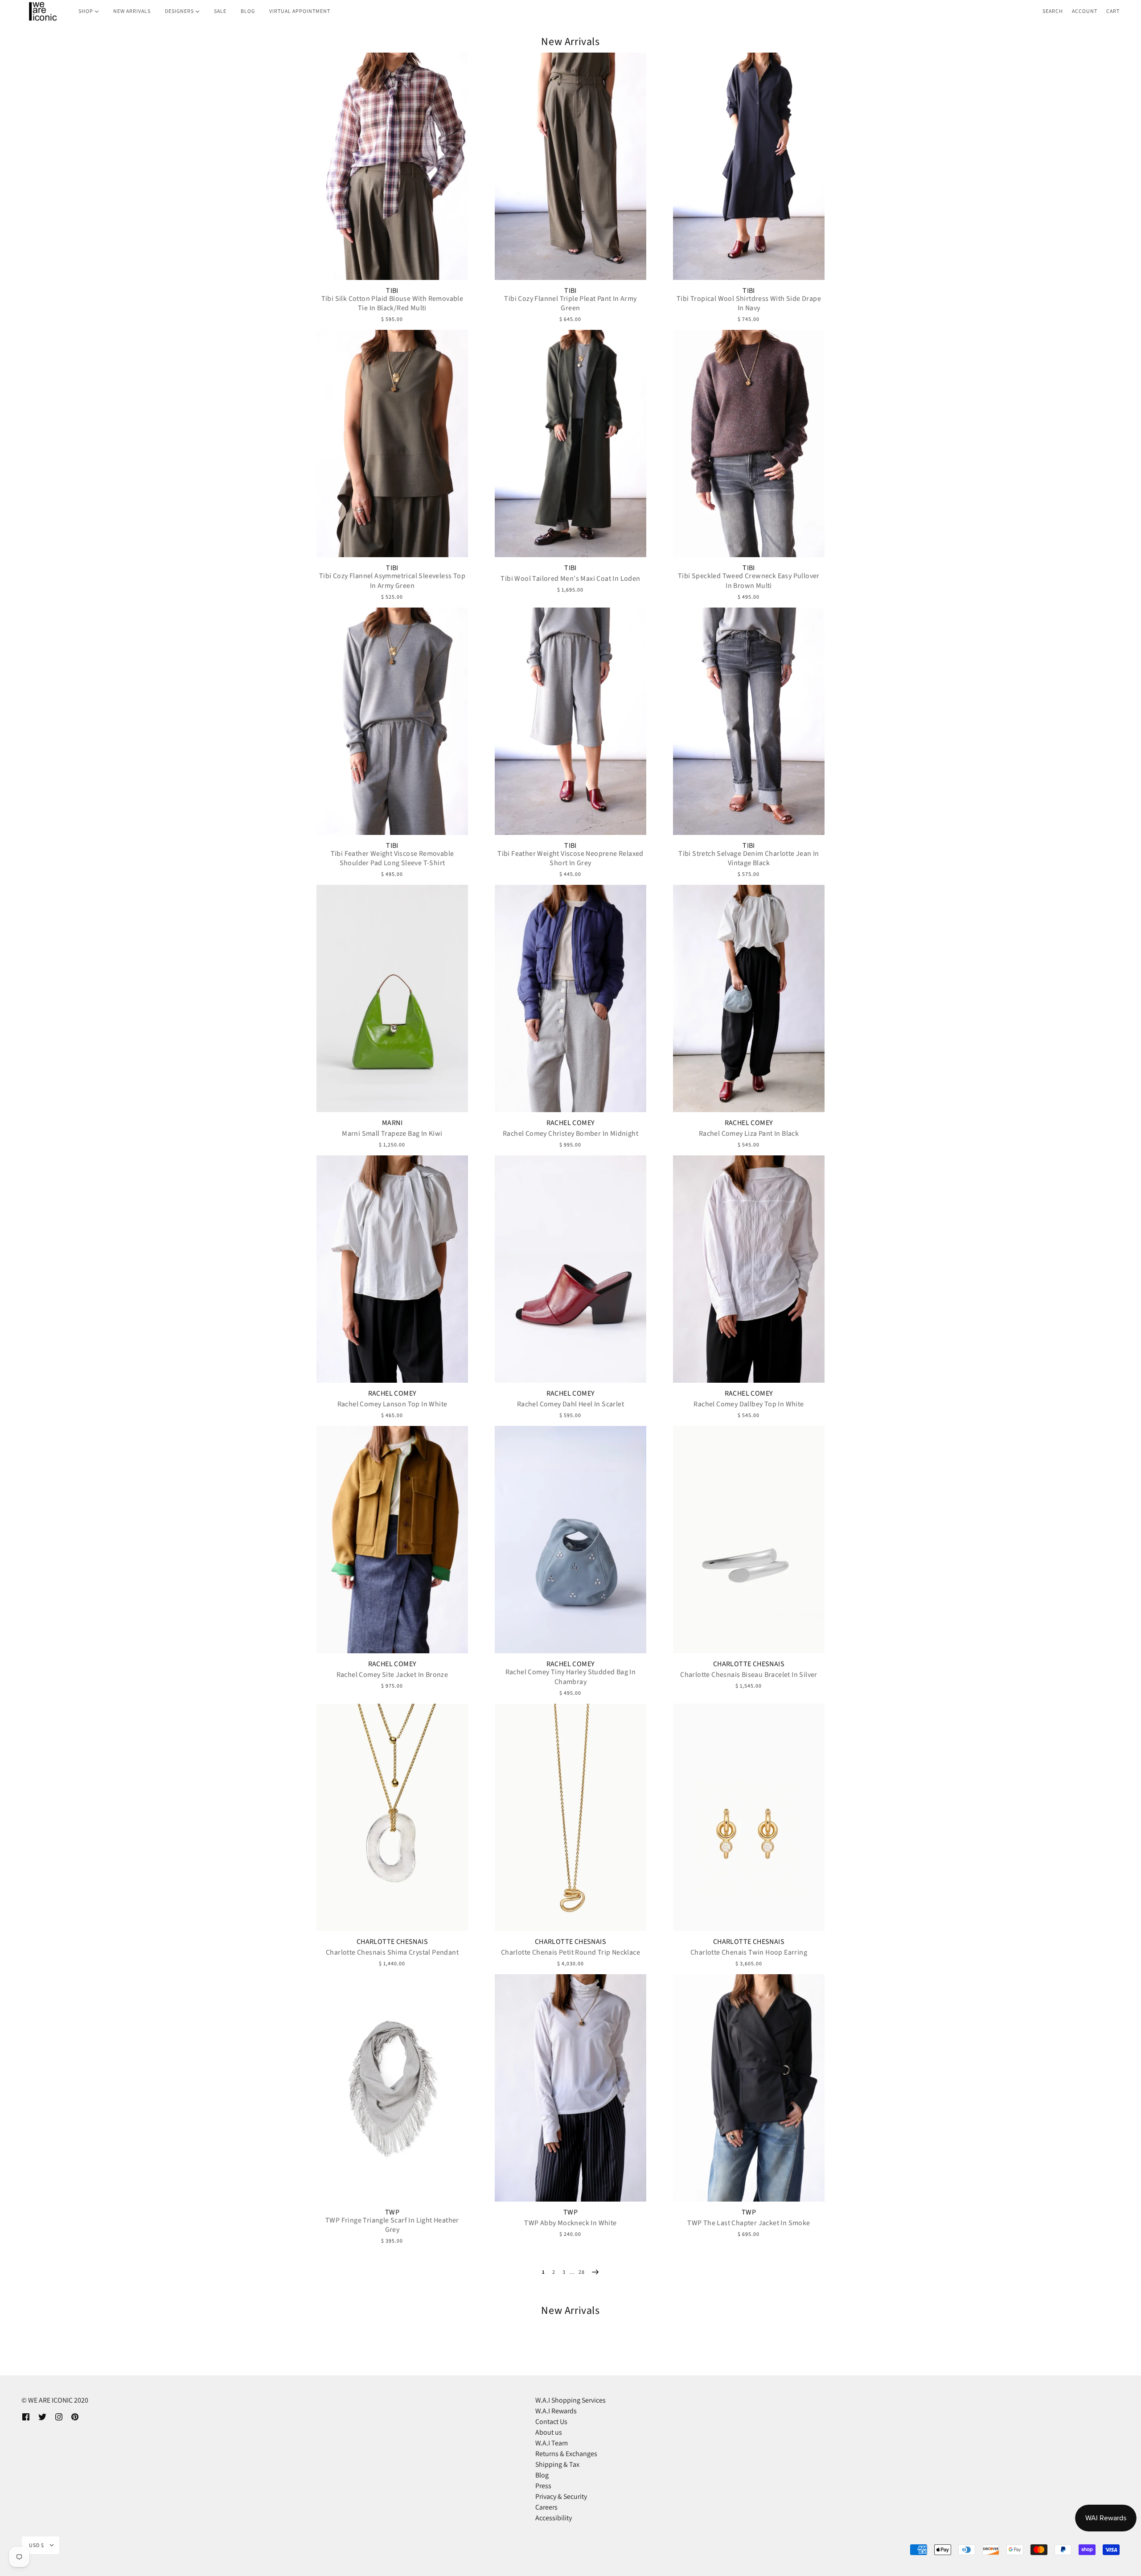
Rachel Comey (571, 1123)
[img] (26, 2416)
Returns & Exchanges (566, 2454)
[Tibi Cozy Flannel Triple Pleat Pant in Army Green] (570, 166)
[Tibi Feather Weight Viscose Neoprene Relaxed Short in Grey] (570, 721)
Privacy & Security (561, 2496)
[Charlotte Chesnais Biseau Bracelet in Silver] (749, 1540)
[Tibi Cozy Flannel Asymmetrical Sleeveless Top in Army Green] (392, 444)
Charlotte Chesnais (749, 1664)
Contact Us (551, 2422)
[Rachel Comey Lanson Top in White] (392, 1269)
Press (543, 2486)
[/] (42, 11)
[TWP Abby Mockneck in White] (570, 2088)
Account (1085, 11)
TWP (392, 2212)
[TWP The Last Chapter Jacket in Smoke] (749, 2088)
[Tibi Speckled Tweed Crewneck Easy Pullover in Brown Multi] (749, 444)
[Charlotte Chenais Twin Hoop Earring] (749, 1817)
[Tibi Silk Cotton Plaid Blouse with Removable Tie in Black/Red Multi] (392, 166)
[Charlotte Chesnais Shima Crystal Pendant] (392, 1817)
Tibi (392, 291)
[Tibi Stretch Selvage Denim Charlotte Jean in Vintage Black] (749, 721)
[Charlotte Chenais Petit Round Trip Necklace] (570, 1817)
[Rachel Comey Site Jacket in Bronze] (392, 1540)
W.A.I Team (552, 2443)
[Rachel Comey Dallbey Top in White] (749, 1269)
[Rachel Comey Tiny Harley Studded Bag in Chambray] (570, 1540)
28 (582, 2272)
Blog (542, 2475)
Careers (546, 2507)
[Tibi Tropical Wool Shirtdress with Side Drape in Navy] (749, 166)
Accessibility (554, 2518)
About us (549, 2432)
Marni (392, 1123)
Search (1053, 11)
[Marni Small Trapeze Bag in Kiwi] (392, 998)
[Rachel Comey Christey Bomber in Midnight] (570, 998)
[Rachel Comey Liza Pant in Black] (749, 998)
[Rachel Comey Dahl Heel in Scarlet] (570, 1269)
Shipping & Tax (557, 2464)
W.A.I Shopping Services (570, 2400)
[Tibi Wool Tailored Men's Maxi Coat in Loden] (570, 444)
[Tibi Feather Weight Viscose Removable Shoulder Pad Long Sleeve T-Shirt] (392, 721)
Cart (1113, 11)
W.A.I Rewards (556, 2411)
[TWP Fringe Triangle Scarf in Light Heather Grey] (392, 2088)
